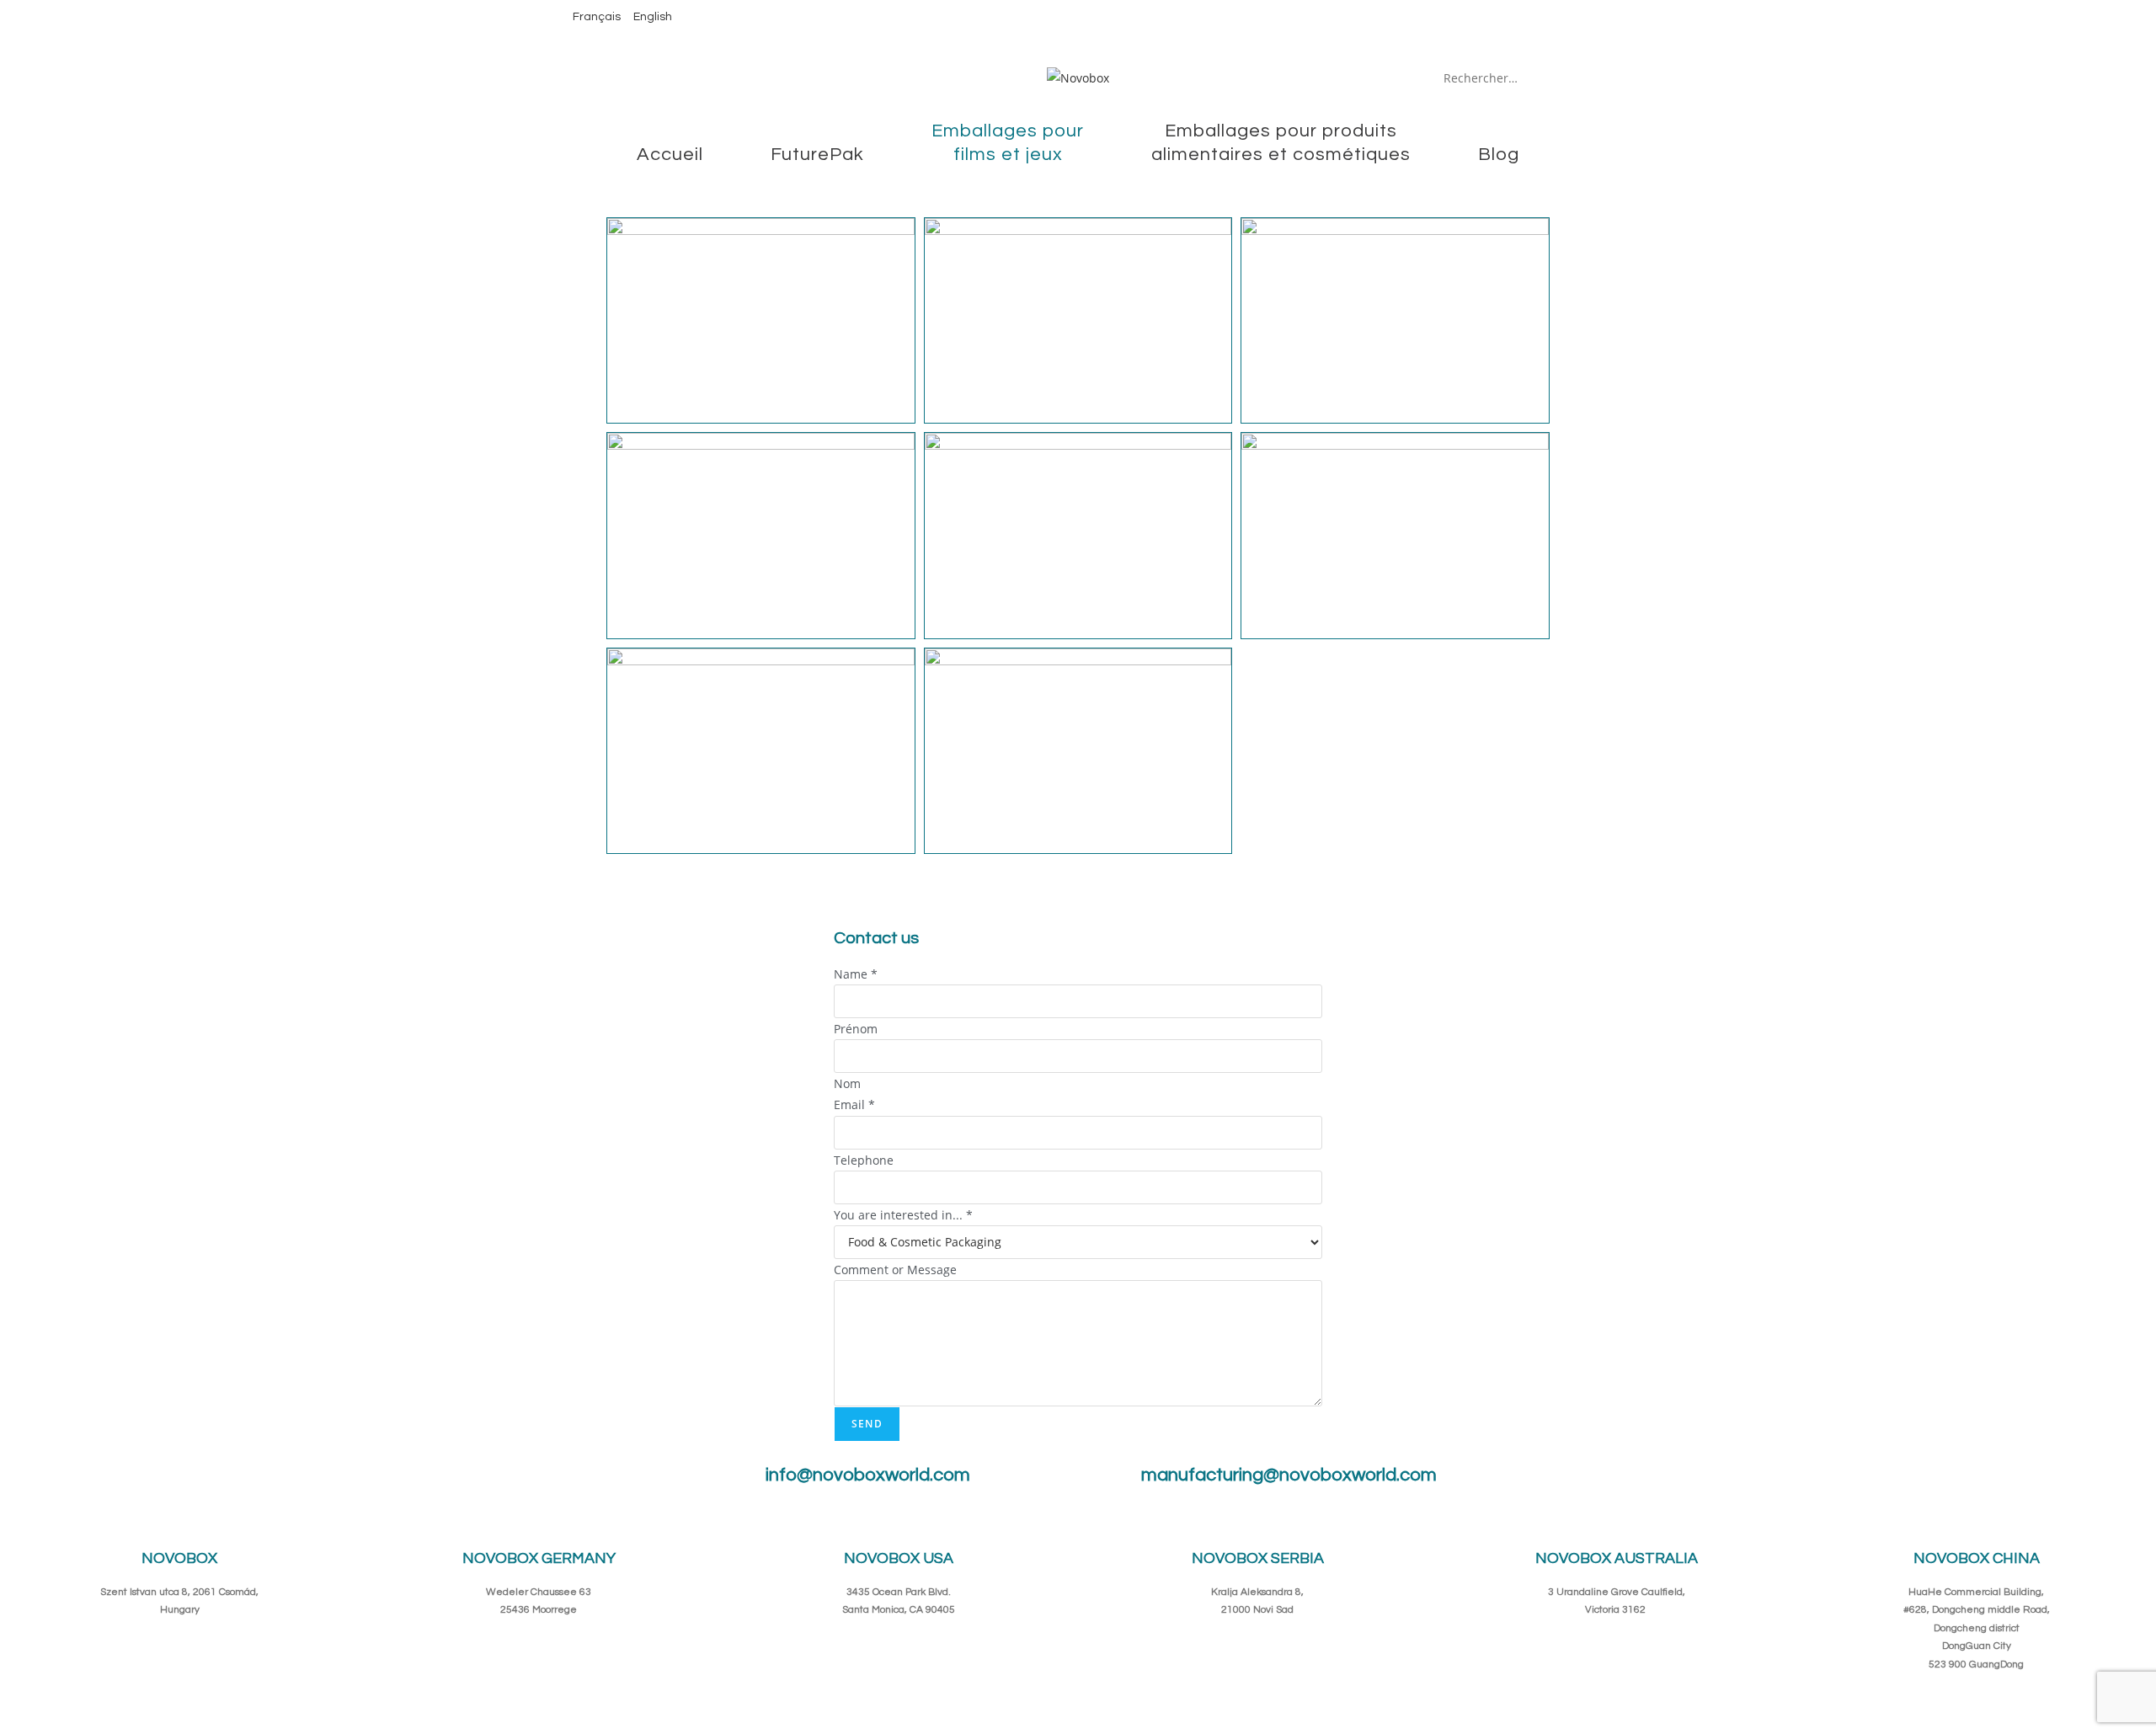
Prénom (856, 1029)
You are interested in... (903, 1215)
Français (597, 17)
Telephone (864, 1160)
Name (856, 974)
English (653, 17)
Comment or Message (895, 1270)
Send (867, 1424)
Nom (847, 1083)
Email (854, 1104)
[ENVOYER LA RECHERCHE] (1567, 77)
